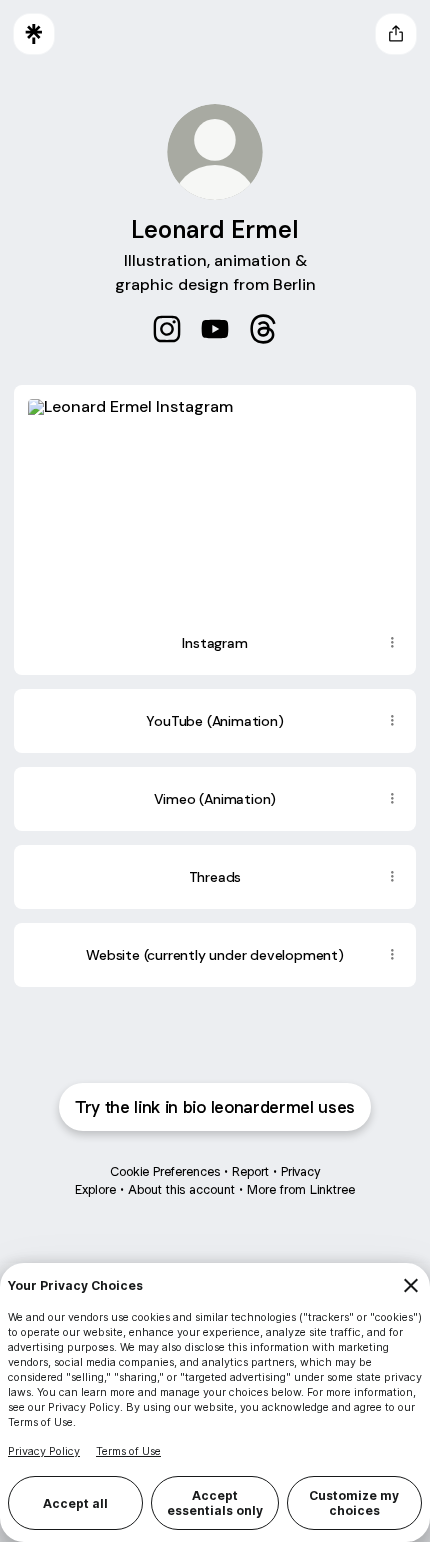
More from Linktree (301, 1189)
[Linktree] (34, 34)
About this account (181, 1189)
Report (250, 1171)
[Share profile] (396, 34)
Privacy (300, 1171)
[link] (167, 329)
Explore (95, 1189)
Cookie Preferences (165, 1171)
